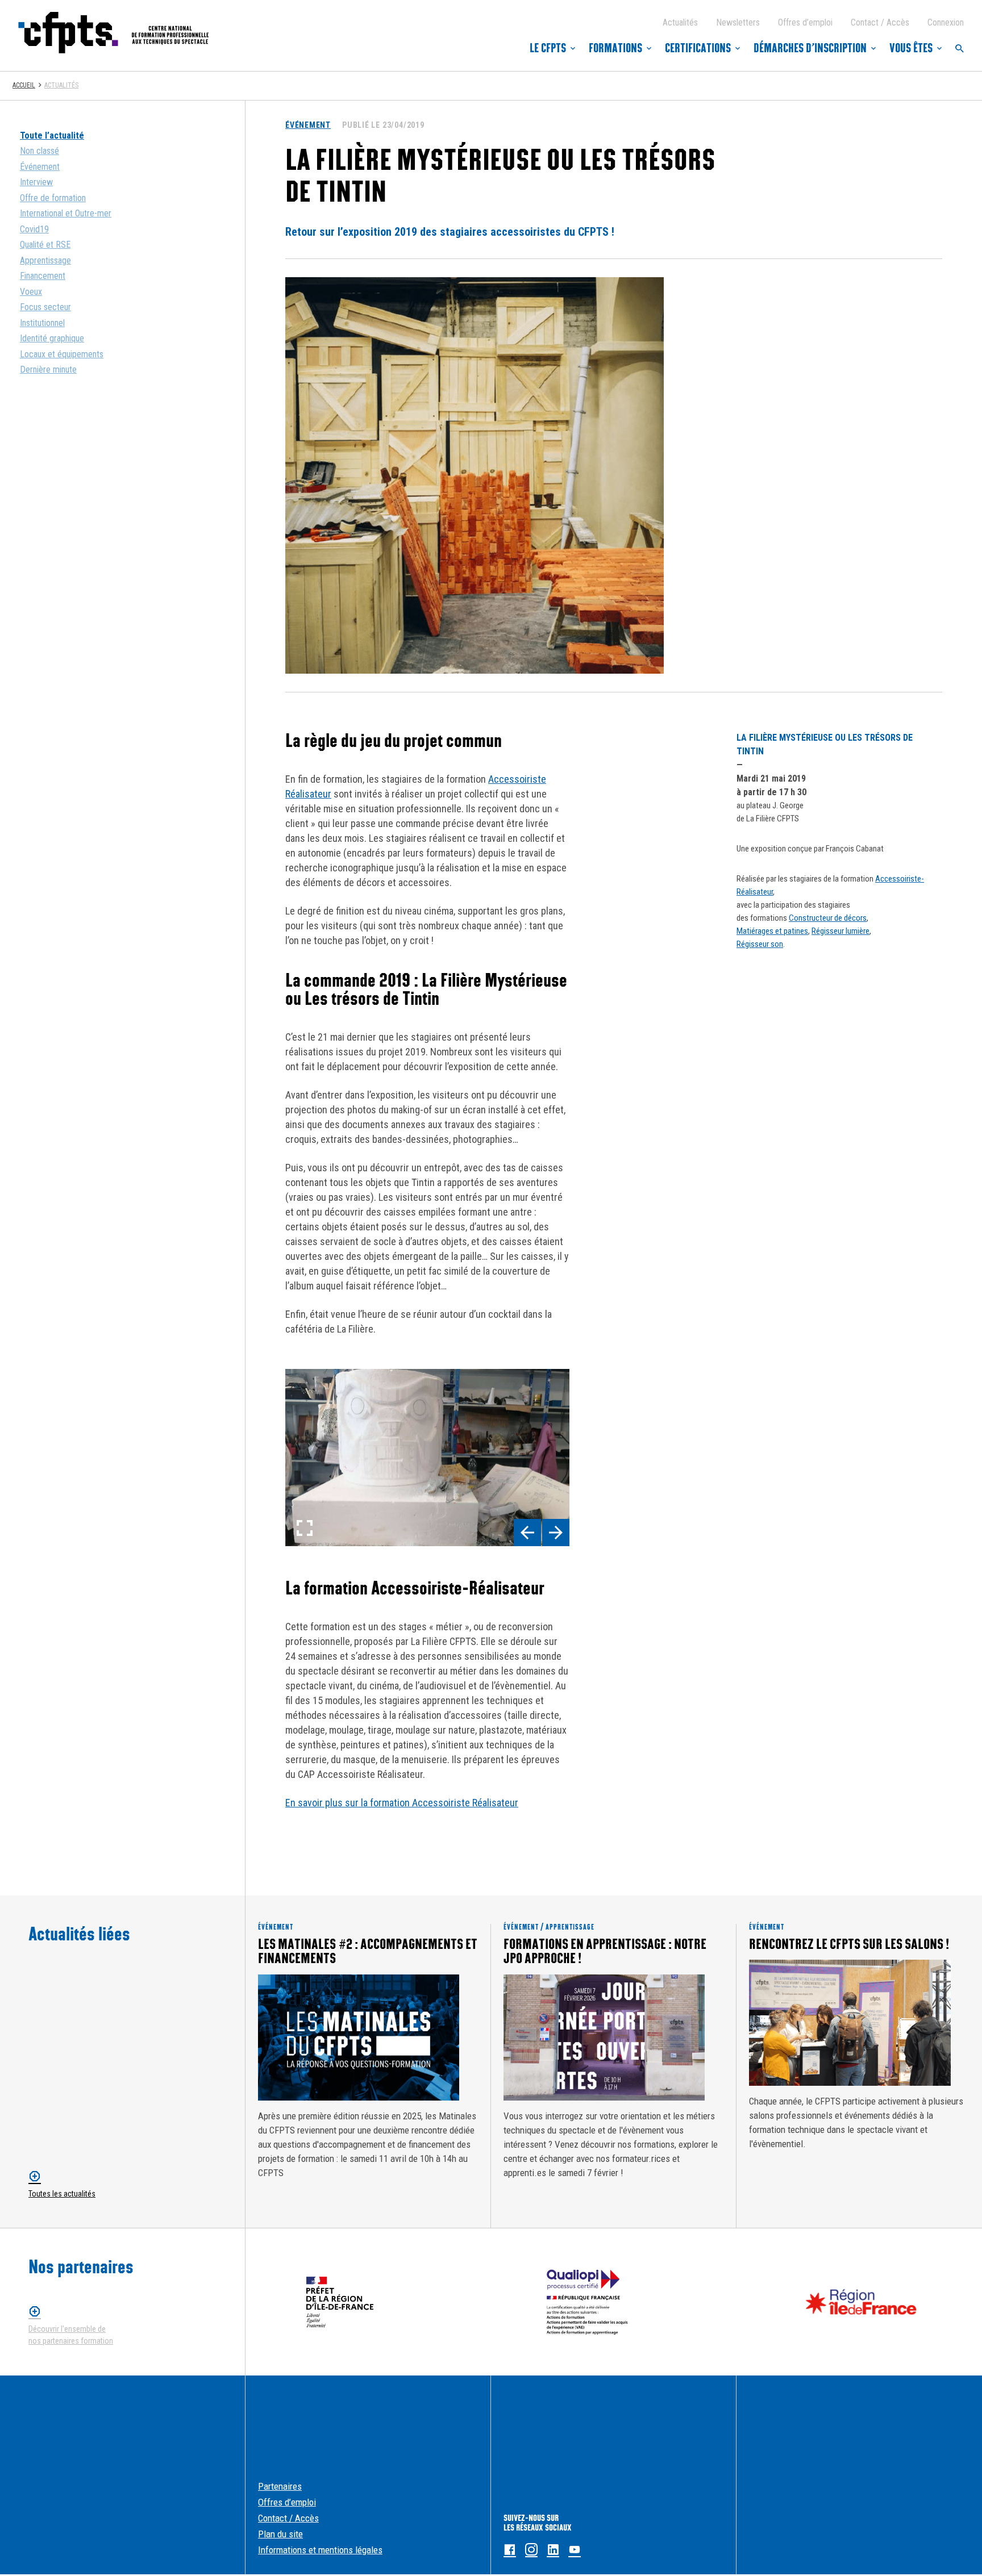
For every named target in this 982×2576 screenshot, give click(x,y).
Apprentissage (45, 260)
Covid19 (34, 229)
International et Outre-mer (66, 213)
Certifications (698, 48)
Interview (36, 182)
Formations (615, 48)
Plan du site (280, 2534)
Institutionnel (42, 323)
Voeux (31, 292)
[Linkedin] (553, 2550)
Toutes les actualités (62, 2194)
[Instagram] (531, 2550)
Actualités (680, 22)
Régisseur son (760, 944)
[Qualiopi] (587, 2302)
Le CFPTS (548, 48)
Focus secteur (45, 307)
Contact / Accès (880, 22)
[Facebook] (510, 2550)
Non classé (39, 151)
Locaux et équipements (62, 354)
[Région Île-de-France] (861, 2302)
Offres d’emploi (805, 22)
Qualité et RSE (45, 245)
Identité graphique (52, 338)
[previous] (527, 1533)
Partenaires (280, 2486)
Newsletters (738, 22)
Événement (40, 167)
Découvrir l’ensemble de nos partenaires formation (71, 2335)
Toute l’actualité (52, 135)
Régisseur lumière (840, 931)
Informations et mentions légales (320, 2550)
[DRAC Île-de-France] (340, 2302)
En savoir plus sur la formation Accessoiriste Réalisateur (402, 1803)
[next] (556, 1533)
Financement (43, 276)
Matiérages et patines (772, 931)
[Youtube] (575, 2550)
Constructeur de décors (828, 918)
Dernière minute (48, 370)
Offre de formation (53, 198)
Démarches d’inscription (810, 48)
